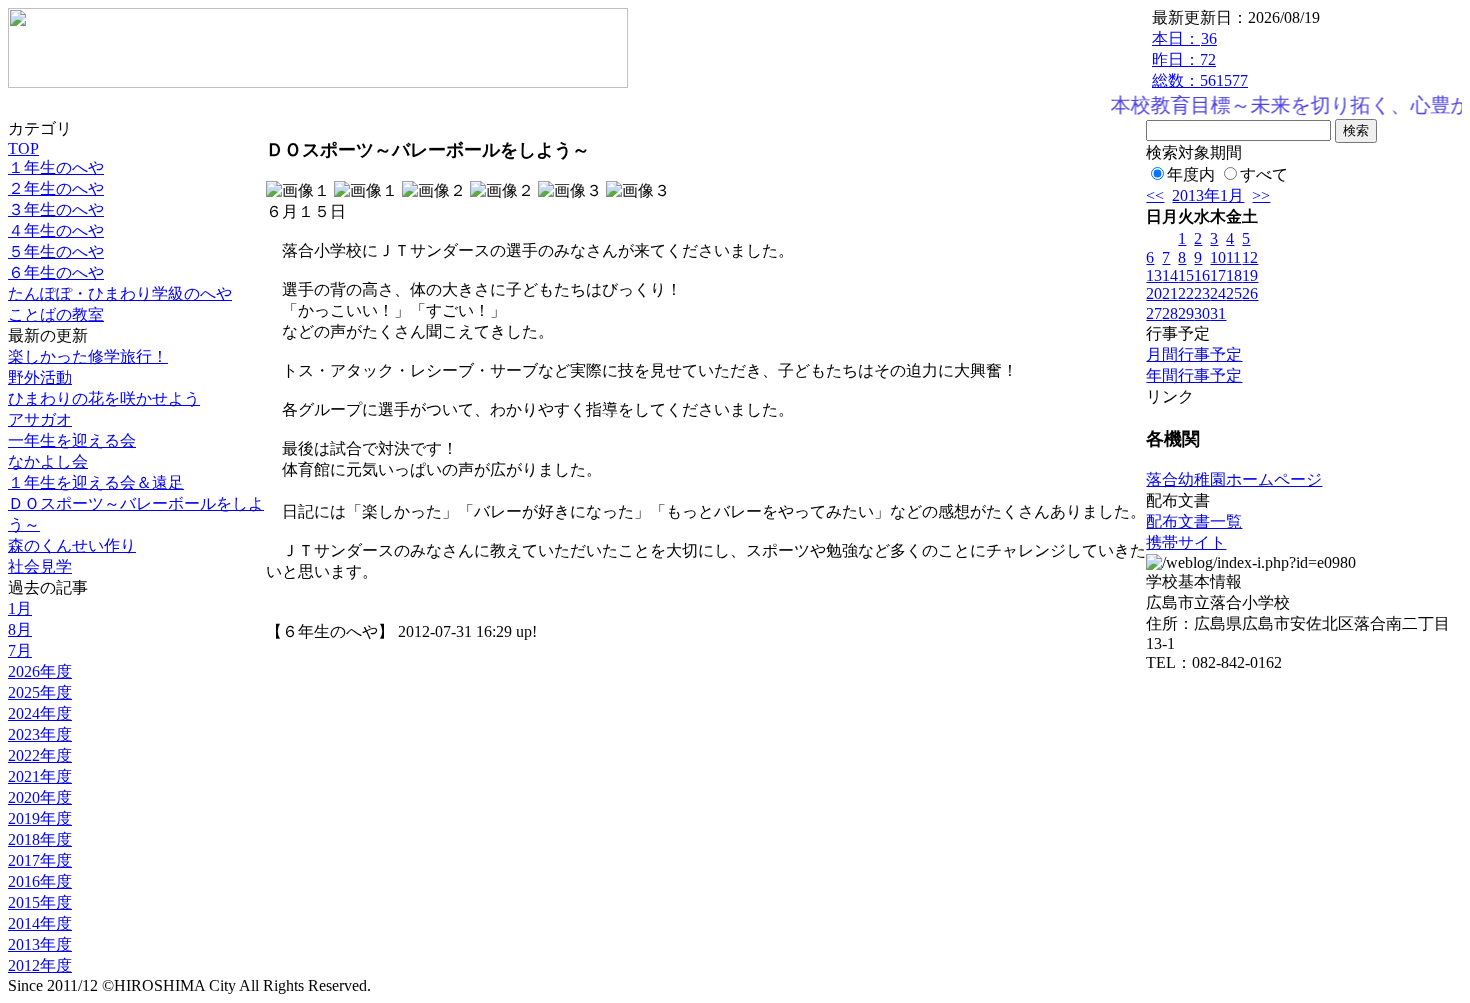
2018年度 (40, 839)
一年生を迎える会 (72, 440)
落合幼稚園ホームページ (1234, 479)
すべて (1264, 174)
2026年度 (40, 671)
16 (1202, 275)
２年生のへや (56, 188)
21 (1170, 293)
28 (1170, 313)
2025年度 (40, 692)
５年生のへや (56, 251)
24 (1218, 293)
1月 (20, 608)
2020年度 (40, 797)
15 (1186, 275)
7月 (20, 650)
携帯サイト (1186, 542)
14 (1170, 275)
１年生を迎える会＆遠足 (96, 482)
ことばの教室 (56, 314)
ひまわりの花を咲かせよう (104, 398)
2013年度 (40, 944)
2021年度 (40, 776)
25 (1234, 293)
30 (1202, 313)
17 (1218, 275)
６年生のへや (56, 272)
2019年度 (40, 818)
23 (1202, 293)
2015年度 (40, 902)
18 (1234, 275)
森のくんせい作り (72, 545)
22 (1186, 293)
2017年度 (40, 860)
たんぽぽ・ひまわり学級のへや (120, 293)
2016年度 (40, 881)
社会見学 (40, 566)
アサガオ (40, 419)
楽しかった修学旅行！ (88, 356)
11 (1233, 257)
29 (1186, 313)
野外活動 (40, 377)
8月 (20, 629)
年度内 (1191, 174)
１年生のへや (56, 167)
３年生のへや (56, 209)
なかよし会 (48, 461)
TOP (23, 148)
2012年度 (40, 965)
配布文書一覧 (1194, 521)
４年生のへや (56, 230)
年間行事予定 (1194, 375)
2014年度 (40, 923)
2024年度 (40, 713)
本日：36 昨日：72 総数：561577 (1200, 59)
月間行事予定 (1194, 354)
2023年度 (40, 734)
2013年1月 (1208, 195)
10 (1218, 257)
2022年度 (40, 755)
